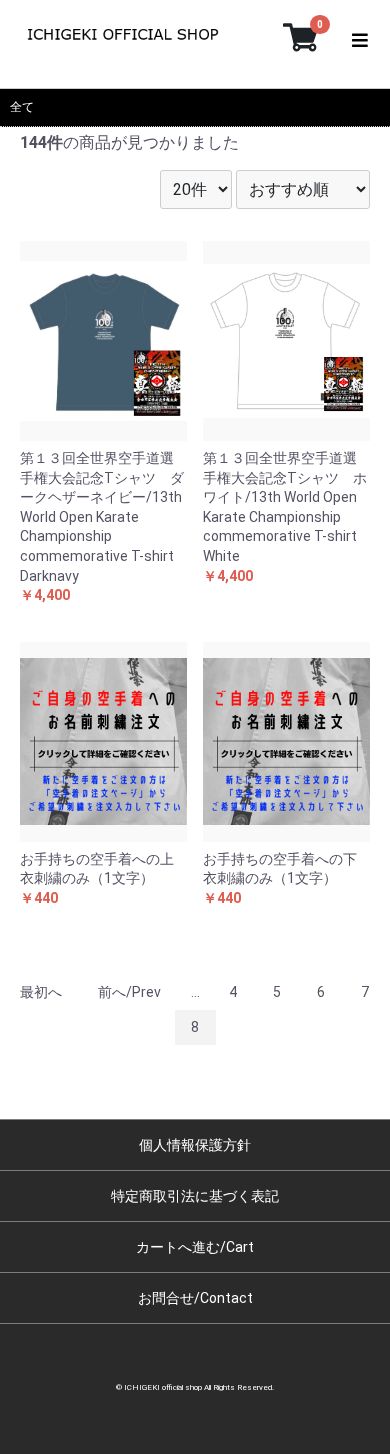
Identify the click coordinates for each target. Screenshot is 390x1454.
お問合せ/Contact (195, 1298)
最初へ (41, 992)
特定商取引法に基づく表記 (195, 1196)
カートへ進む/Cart (195, 1247)
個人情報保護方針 (195, 1145)
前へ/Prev (129, 992)
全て (22, 107)
